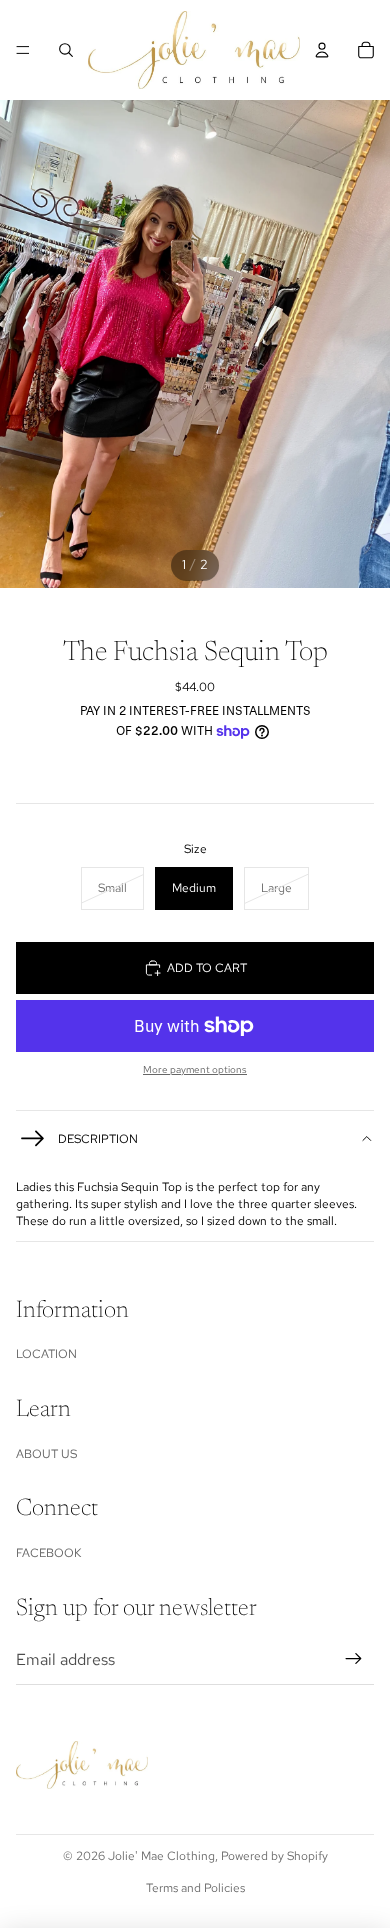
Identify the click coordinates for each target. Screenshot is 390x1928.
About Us (46, 1454)
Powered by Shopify (274, 1856)
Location (46, 1354)
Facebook (48, 1553)
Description (98, 1139)
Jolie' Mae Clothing (161, 1856)
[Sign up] (354, 1660)
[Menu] (23, 50)
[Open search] (66, 50)
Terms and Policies (195, 1888)
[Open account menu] (322, 50)
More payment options (195, 1069)
